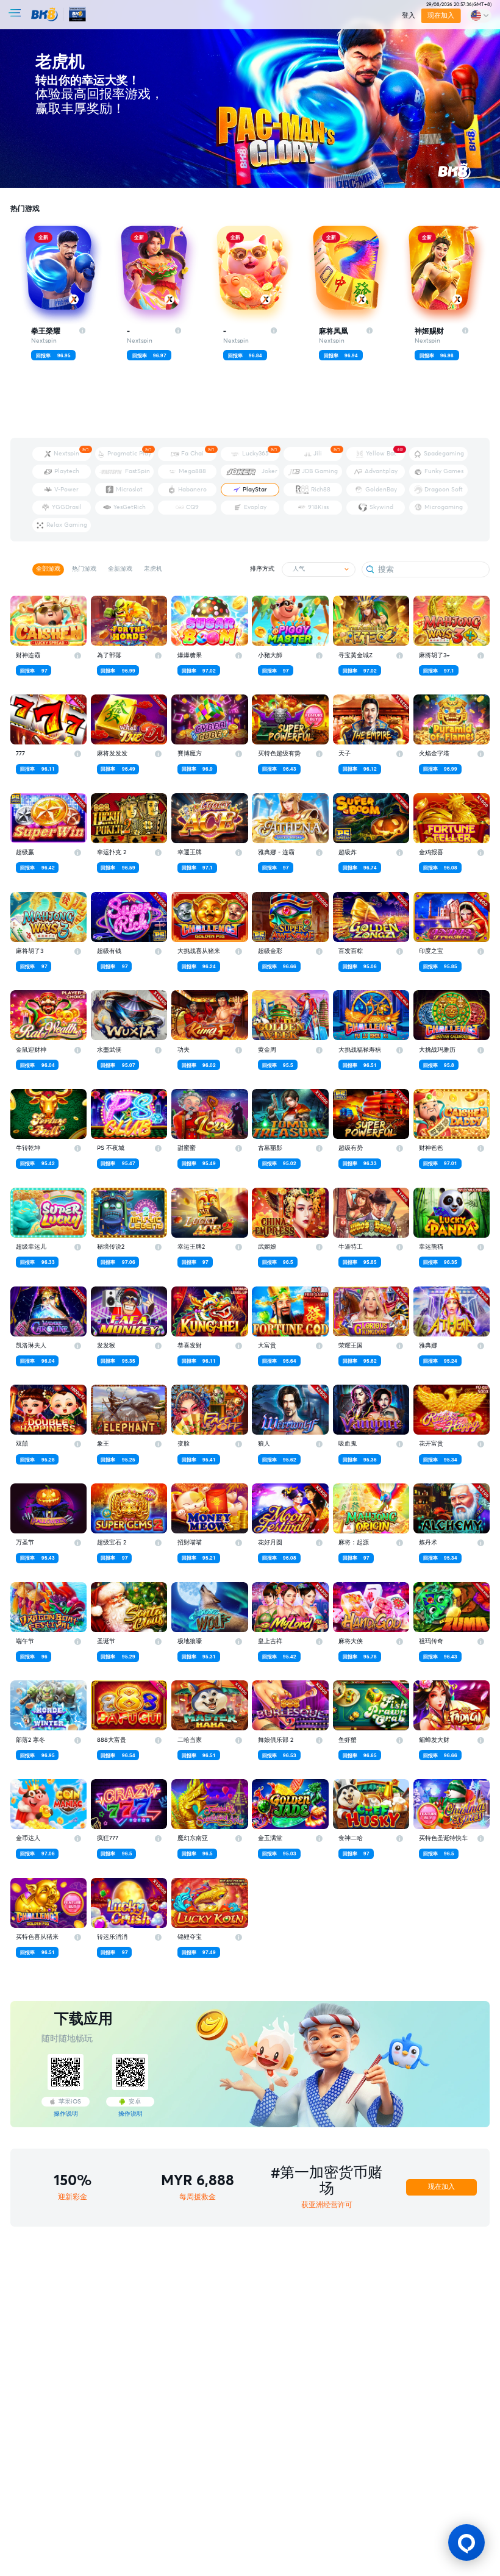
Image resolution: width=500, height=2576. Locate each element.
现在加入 (441, 16)
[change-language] (479, 16)
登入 (409, 16)
